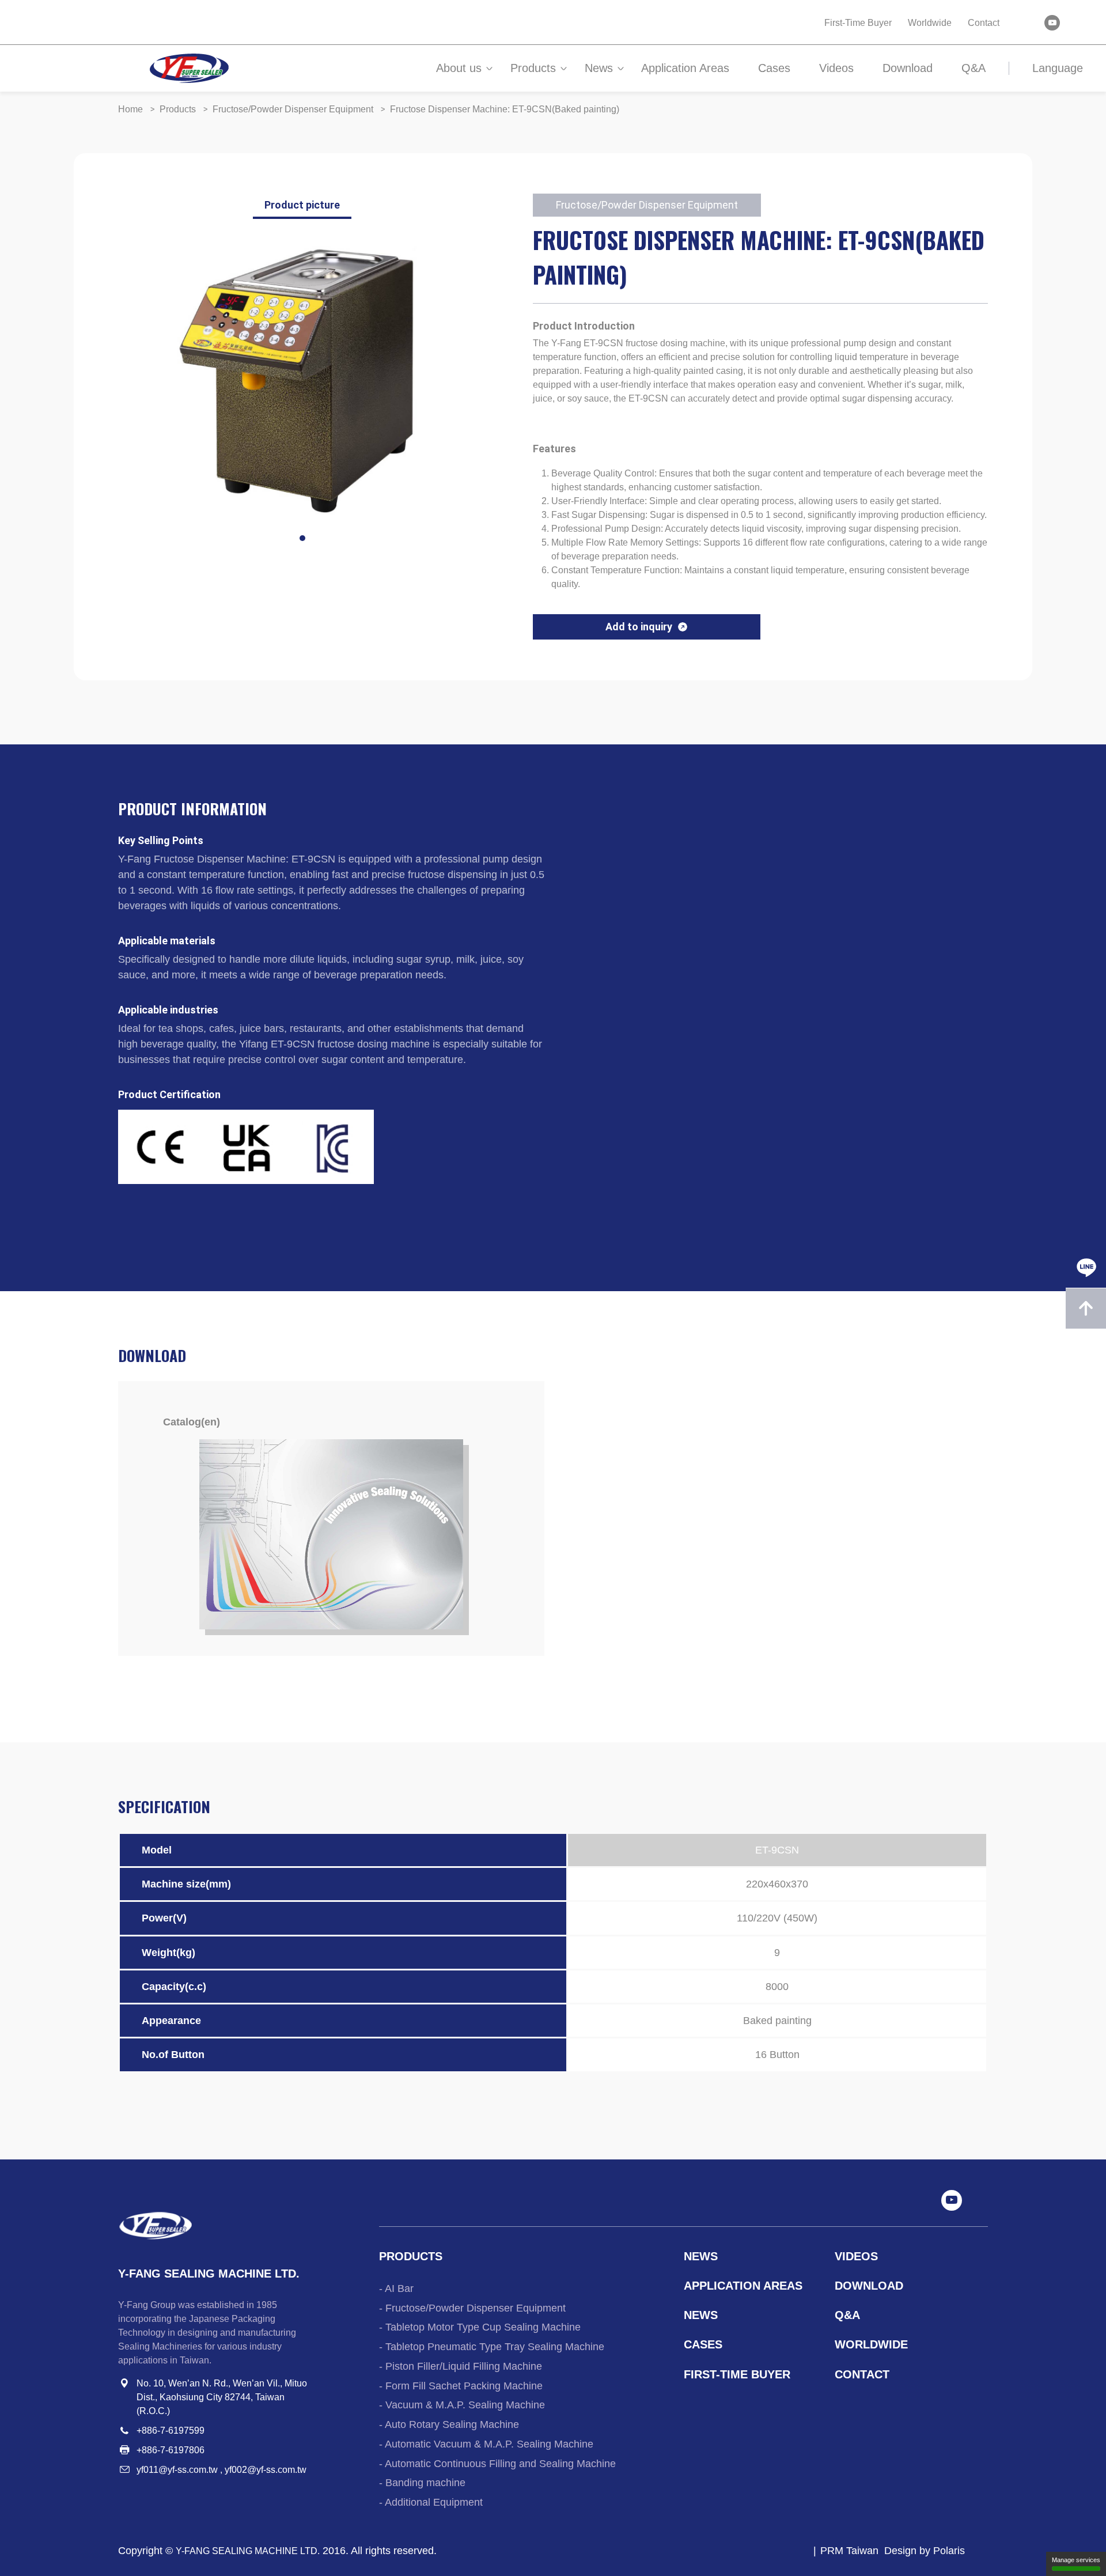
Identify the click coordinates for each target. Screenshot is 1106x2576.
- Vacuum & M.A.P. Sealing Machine (462, 2405)
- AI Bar (396, 2288)
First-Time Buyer (858, 23)
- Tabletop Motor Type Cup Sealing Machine (480, 2327)
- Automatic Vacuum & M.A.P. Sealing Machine (486, 2444)
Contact (984, 23)
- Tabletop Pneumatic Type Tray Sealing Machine (492, 2347)
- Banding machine (422, 2483)
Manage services (1076, 2560)
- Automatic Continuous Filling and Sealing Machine (497, 2464)
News (599, 68)
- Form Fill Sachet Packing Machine (461, 2386)
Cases (774, 68)
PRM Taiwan (849, 2551)
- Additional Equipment (431, 2502)
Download (908, 68)
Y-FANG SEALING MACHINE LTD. (248, 2551)
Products (533, 68)
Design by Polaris (925, 2551)
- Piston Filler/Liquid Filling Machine (461, 2366)
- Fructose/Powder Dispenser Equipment (472, 2308)
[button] (302, 538)
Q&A (974, 68)
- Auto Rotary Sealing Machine (449, 2424)
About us (459, 68)
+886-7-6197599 (171, 2431)
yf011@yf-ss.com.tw (177, 2470)
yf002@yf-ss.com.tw (266, 2470)
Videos (836, 68)
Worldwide (930, 23)
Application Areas (685, 68)
